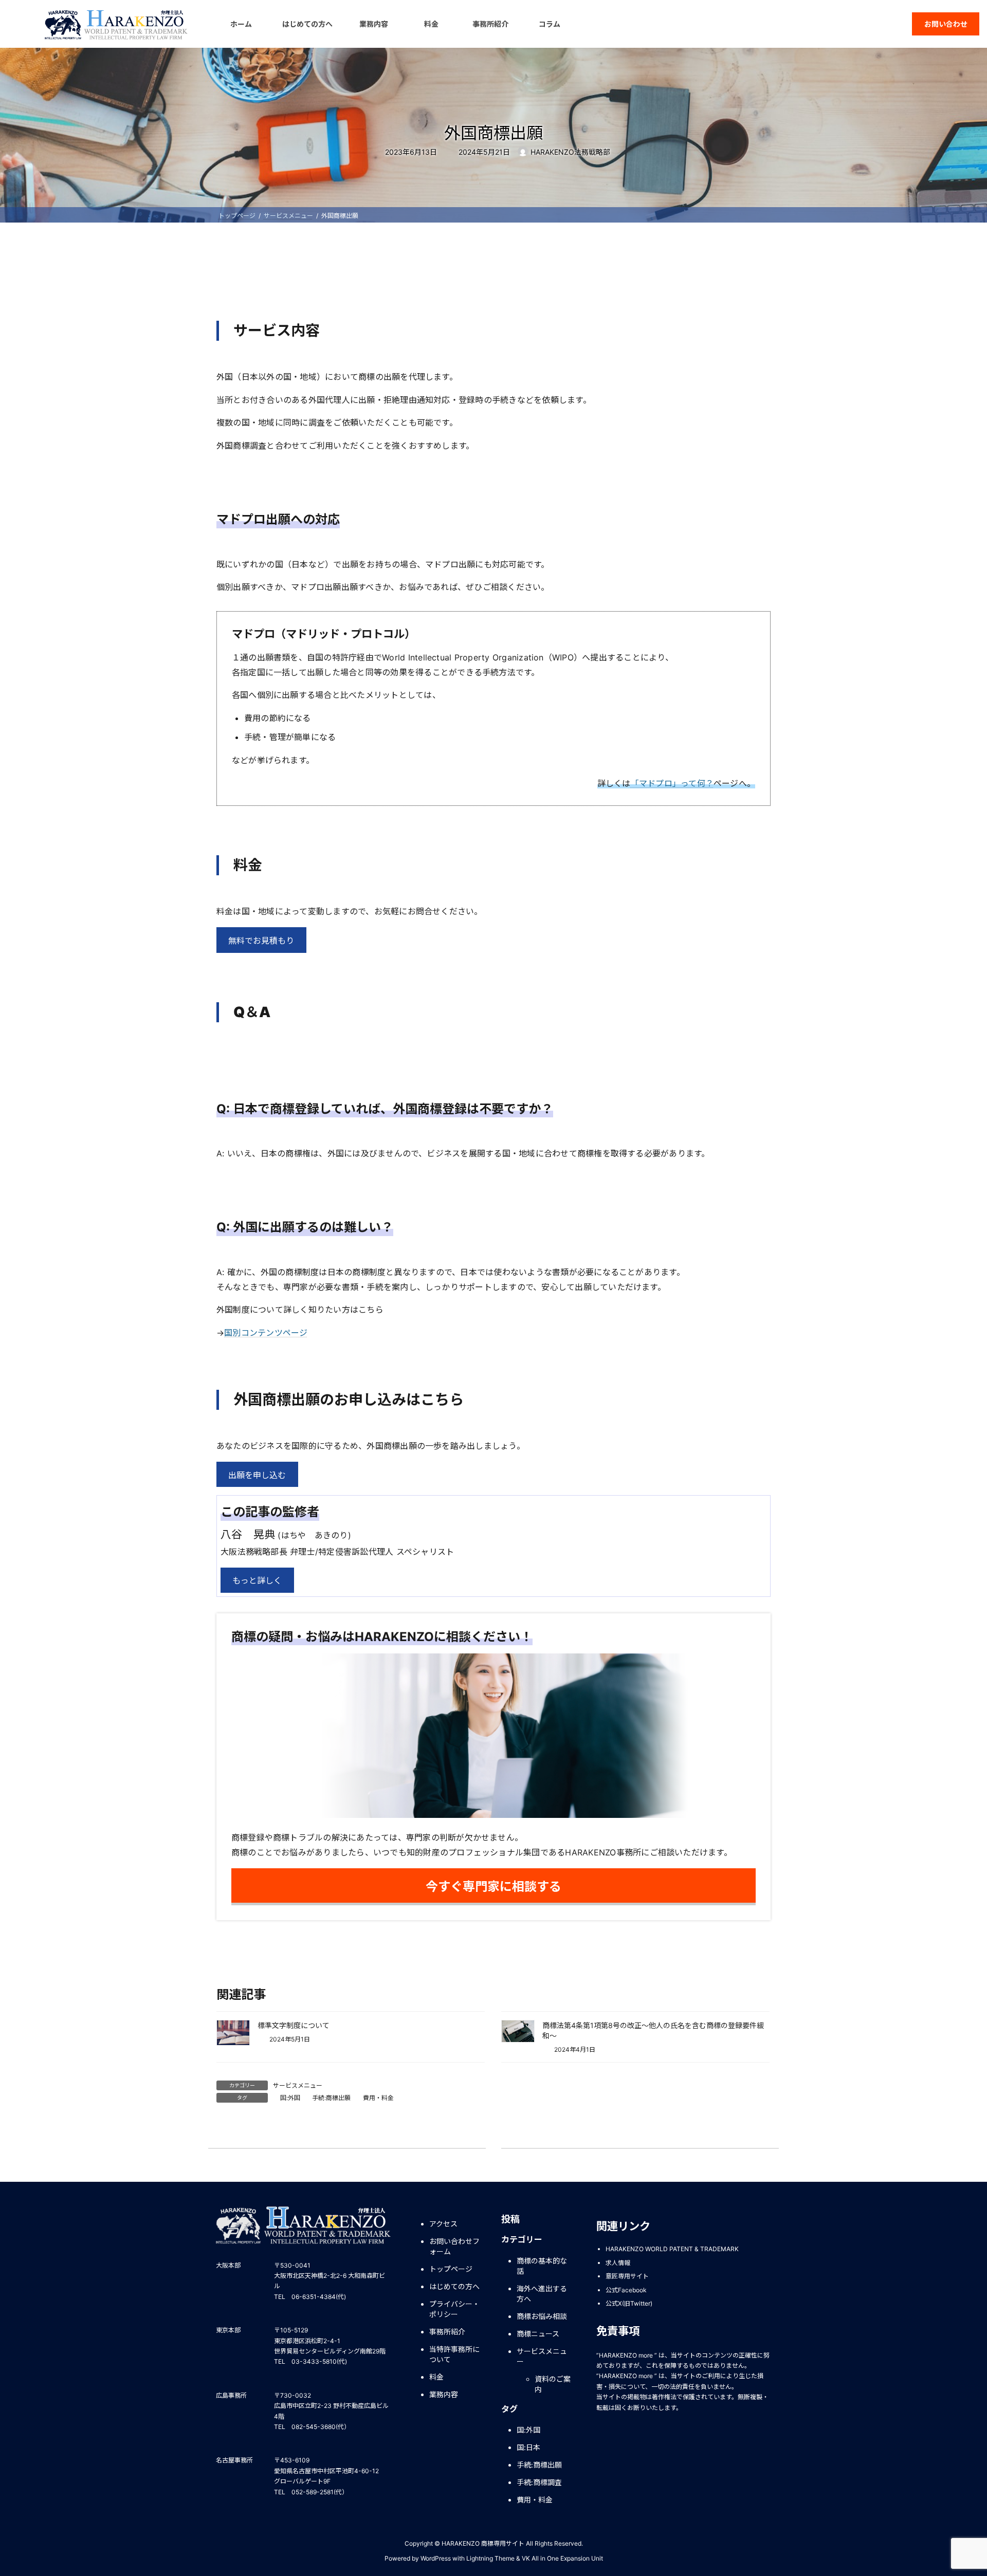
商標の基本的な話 (542, 2266)
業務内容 (444, 2394)
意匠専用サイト (627, 2276)
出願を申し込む (257, 1475)
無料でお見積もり (261, 941)
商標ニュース (538, 2334)
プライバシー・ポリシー (454, 2309)
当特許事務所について (454, 2354)
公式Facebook (626, 2290)
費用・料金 (378, 2098)
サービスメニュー (298, 2085)
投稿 (510, 2219)
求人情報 (618, 2263)
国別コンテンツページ (266, 1333)
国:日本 (528, 2448)
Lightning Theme (490, 2558)
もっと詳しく (257, 1580)
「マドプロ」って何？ (672, 783)
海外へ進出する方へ (542, 2294)
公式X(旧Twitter (628, 2304)
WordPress (436, 2558)
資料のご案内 (553, 2384)
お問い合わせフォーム (454, 2246)
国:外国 (290, 2098)
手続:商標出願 (331, 2098)
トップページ (451, 2269)
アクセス (443, 2224)
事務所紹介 (447, 2332)
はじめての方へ (454, 2286)
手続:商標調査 (539, 2483)
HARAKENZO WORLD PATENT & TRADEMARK (672, 2249)
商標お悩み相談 (542, 2316)
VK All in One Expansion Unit (562, 2558)
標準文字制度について (294, 2025)
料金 (436, 2377)
